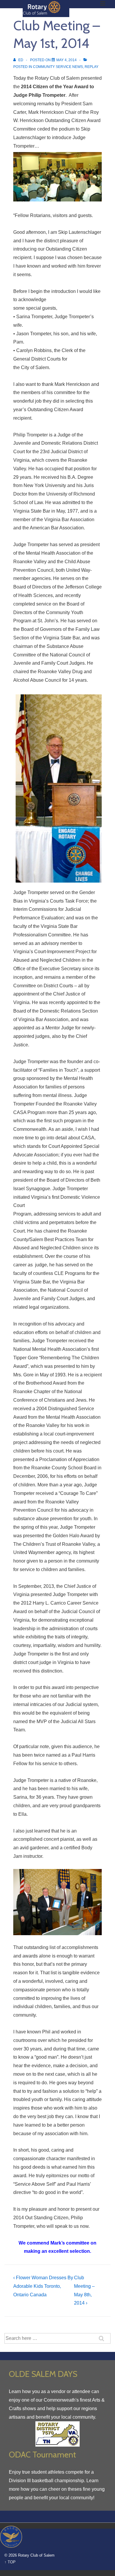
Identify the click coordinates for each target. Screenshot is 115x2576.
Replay (92, 67)
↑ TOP (10, 2562)
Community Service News (58, 67)
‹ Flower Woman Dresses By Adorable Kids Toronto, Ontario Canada (43, 2286)
